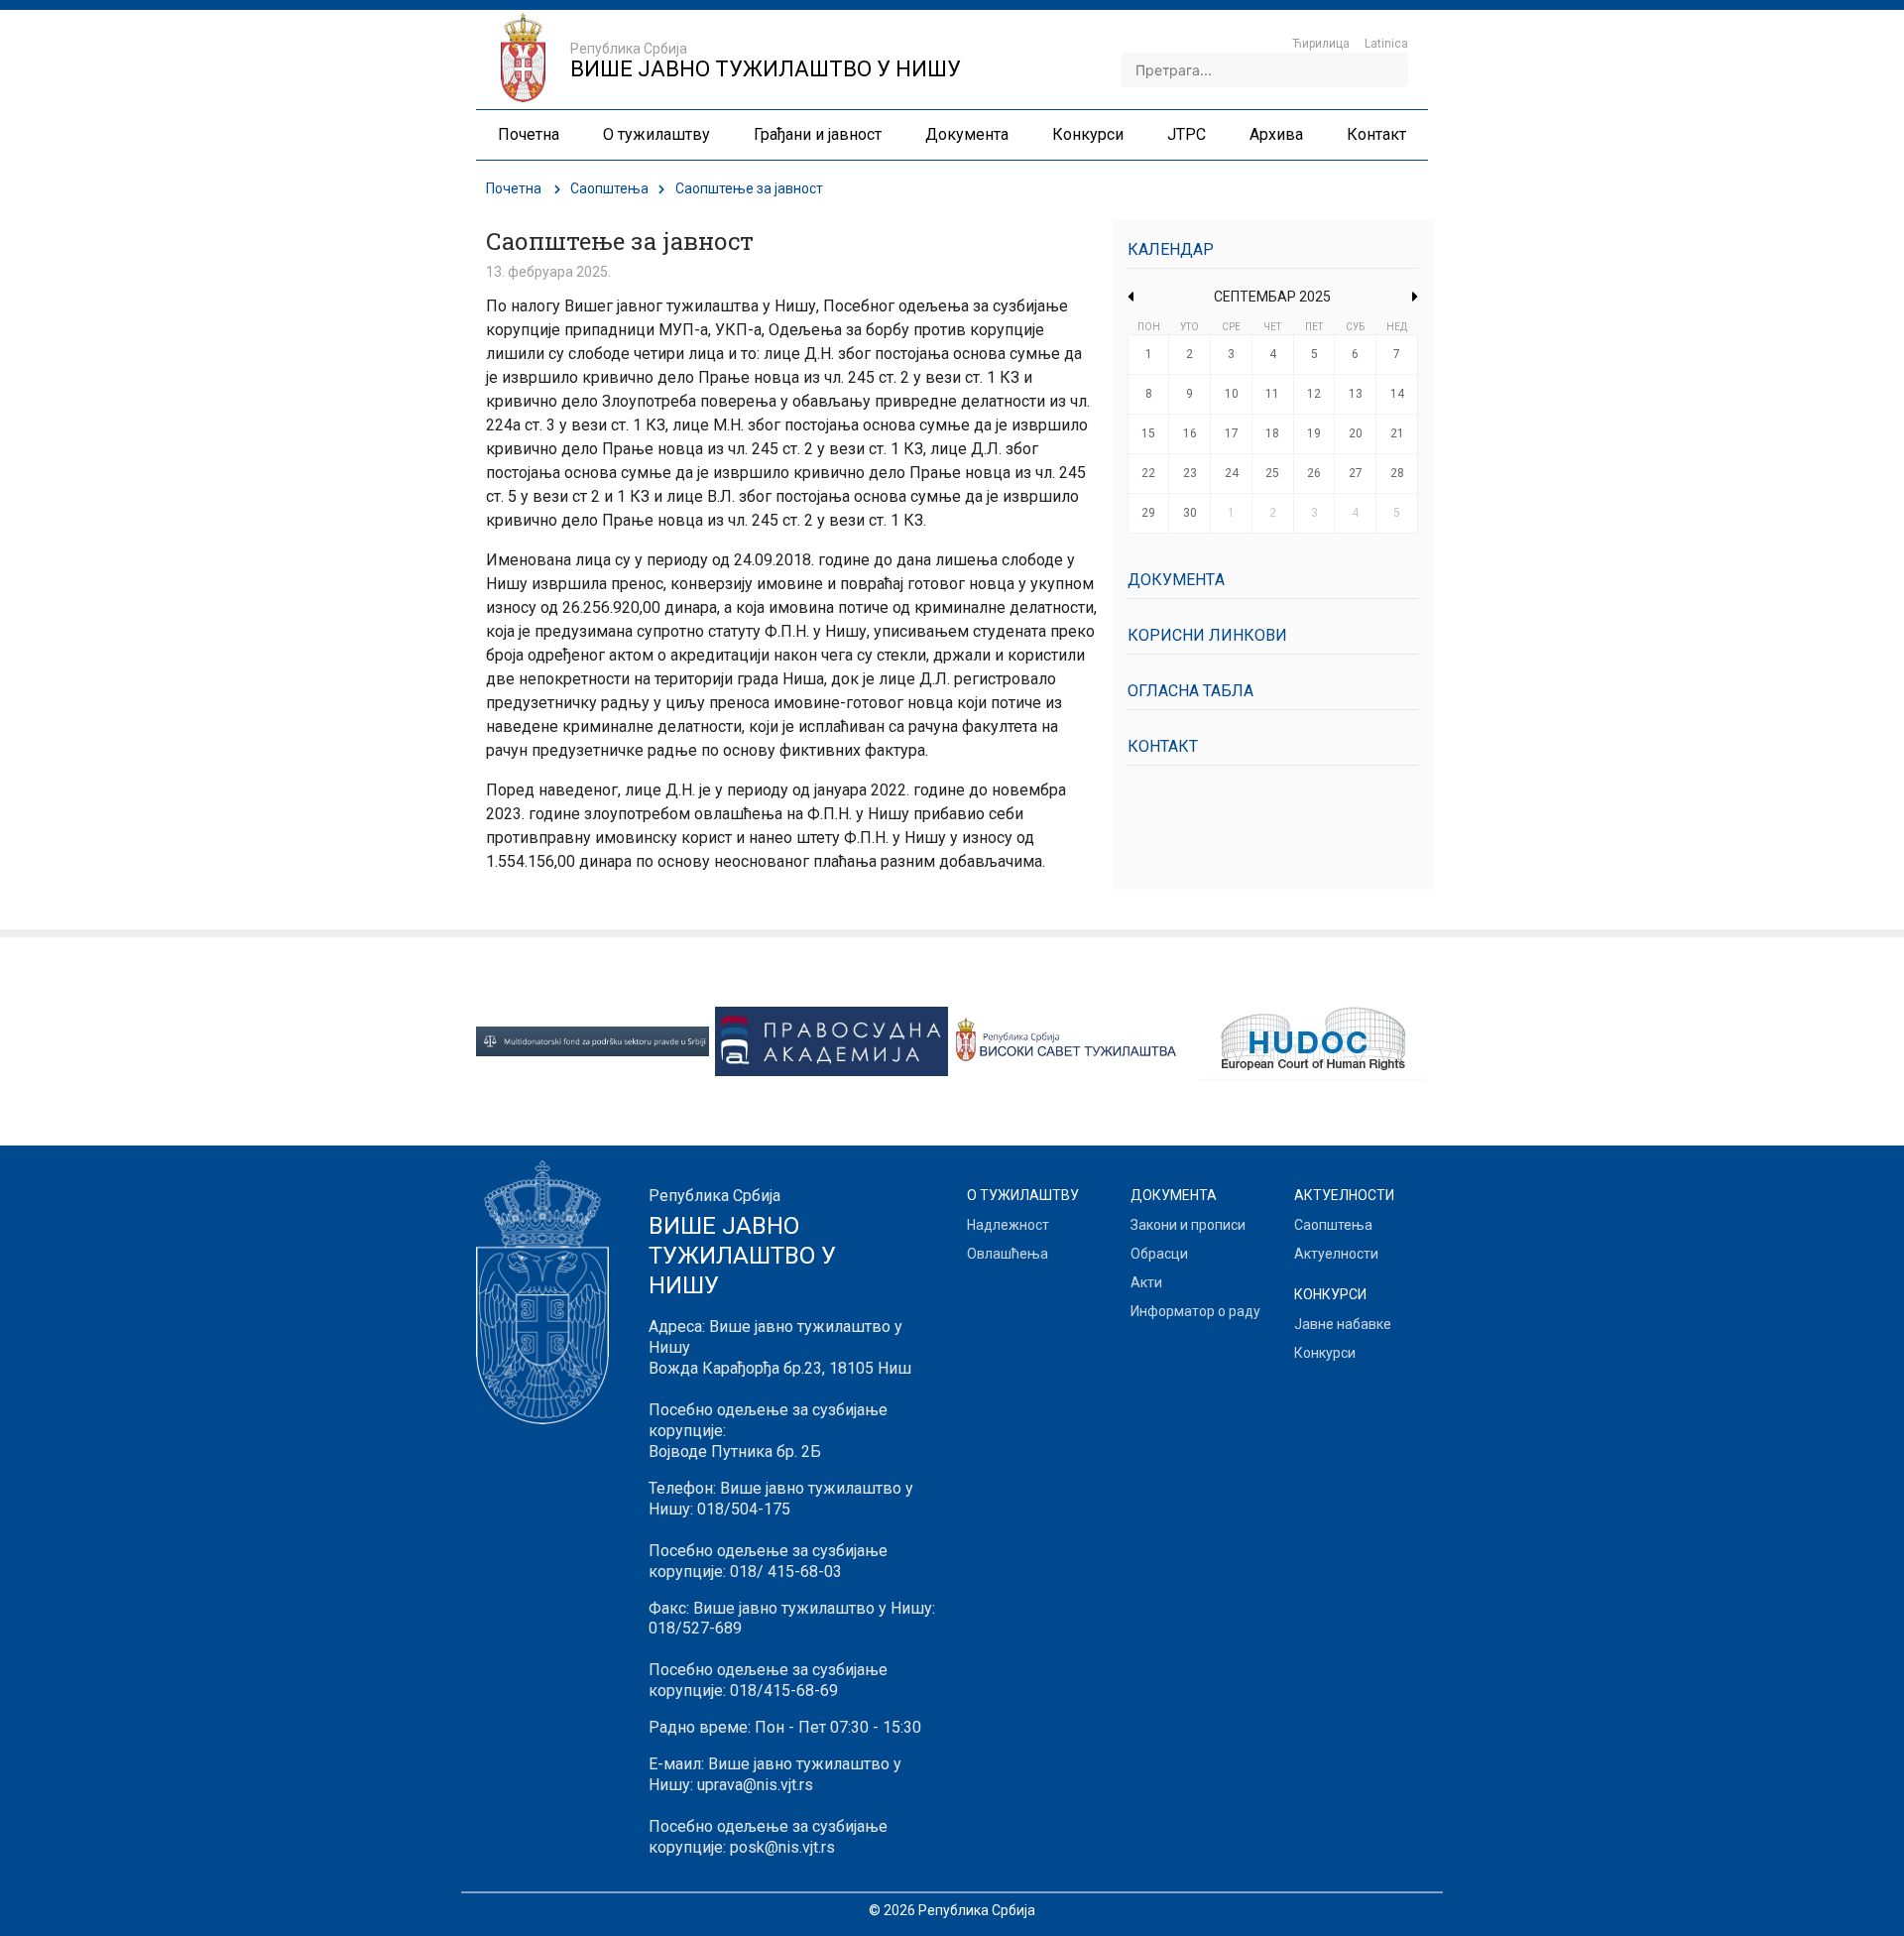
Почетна (514, 188)
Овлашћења (1008, 1254)
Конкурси (1325, 1353)
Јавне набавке (1343, 1324)
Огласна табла (1190, 691)
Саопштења (609, 188)
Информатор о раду (1195, 1311)
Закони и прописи (1188, 1225)
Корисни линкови (1207, 635)
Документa (1176, 580)
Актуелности (1336, 1254)
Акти (1146, 1282)
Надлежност (1008, 1225)
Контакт (1163, 746)
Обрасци (1159, 1254)
